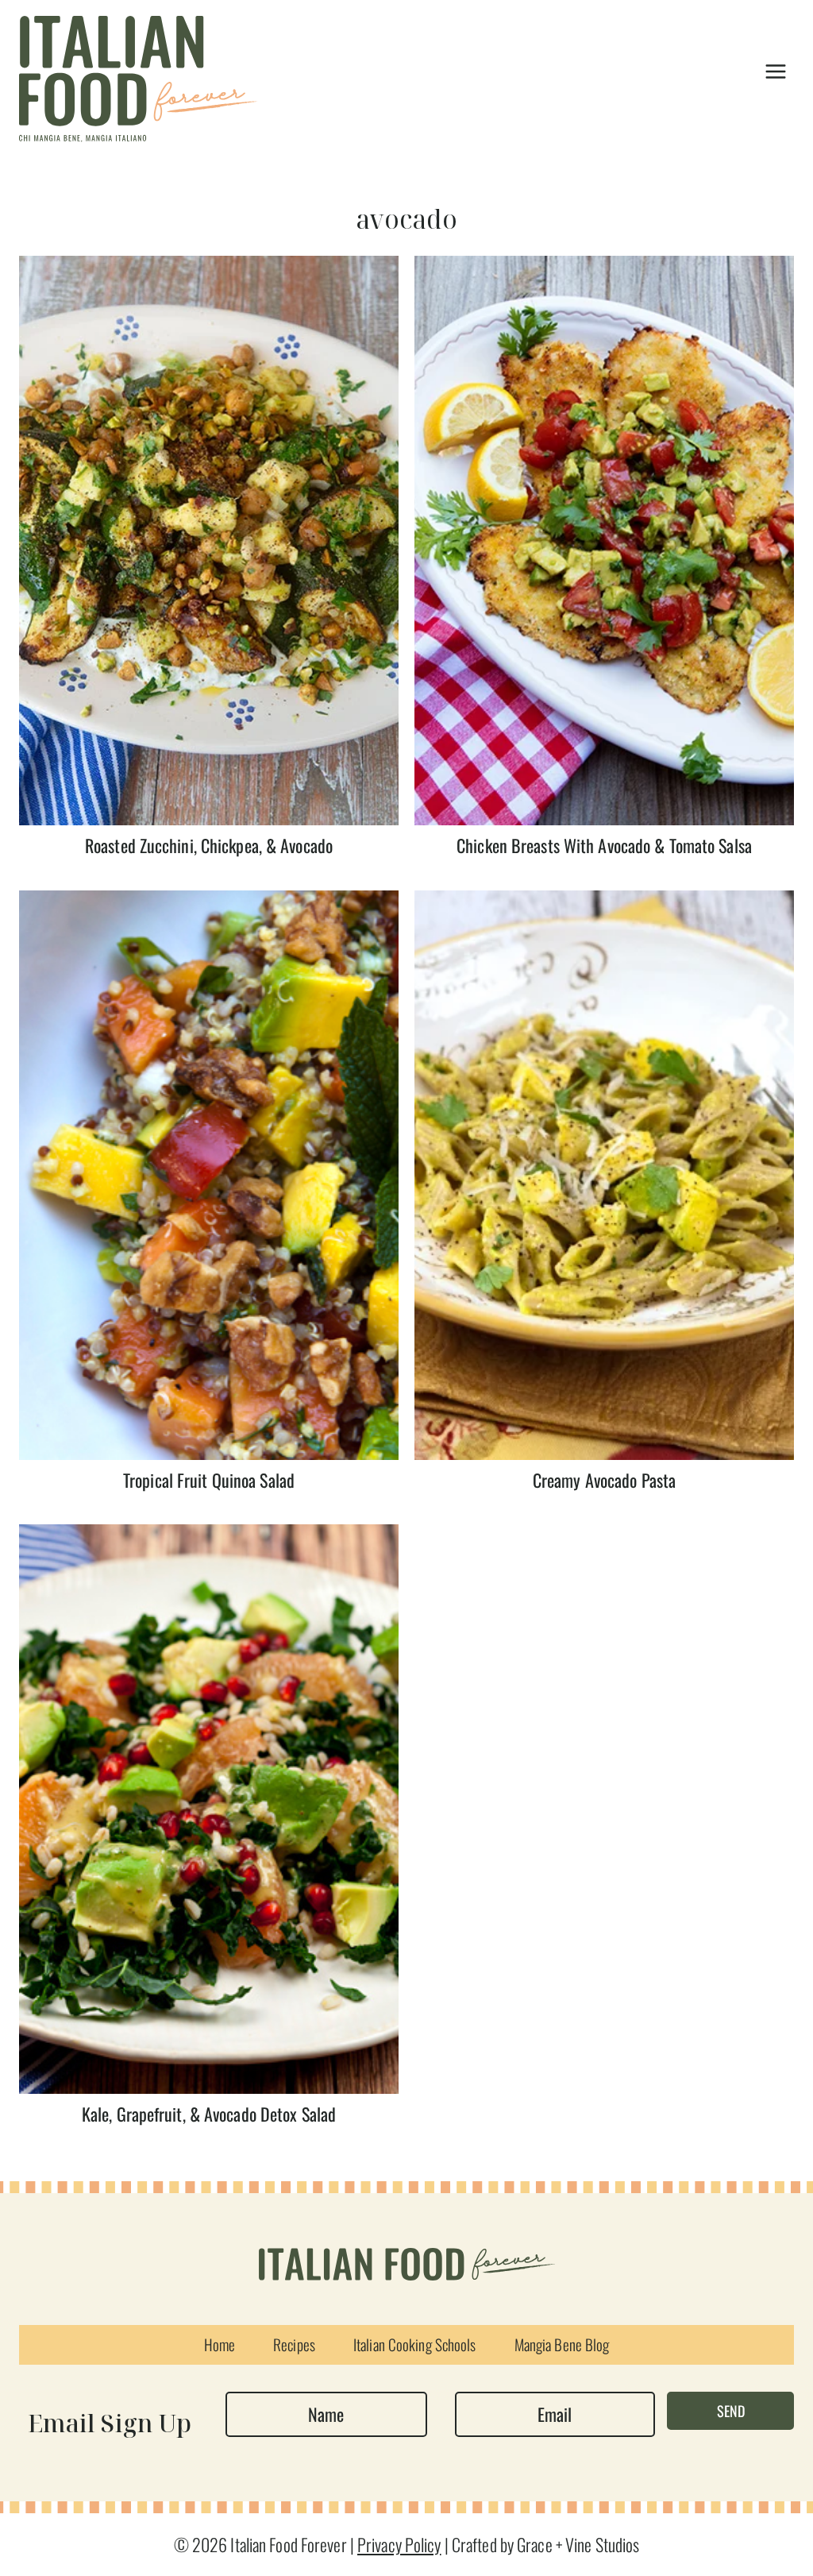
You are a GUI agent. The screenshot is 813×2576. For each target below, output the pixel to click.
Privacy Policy (399, 2544)
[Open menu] (775, 71)
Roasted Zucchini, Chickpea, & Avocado (209, 845)
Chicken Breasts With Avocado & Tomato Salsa (604, 845)
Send (731, 2411)
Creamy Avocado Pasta (604, 1480)
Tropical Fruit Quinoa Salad (209, 1480)
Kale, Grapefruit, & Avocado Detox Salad (209, 2114)
